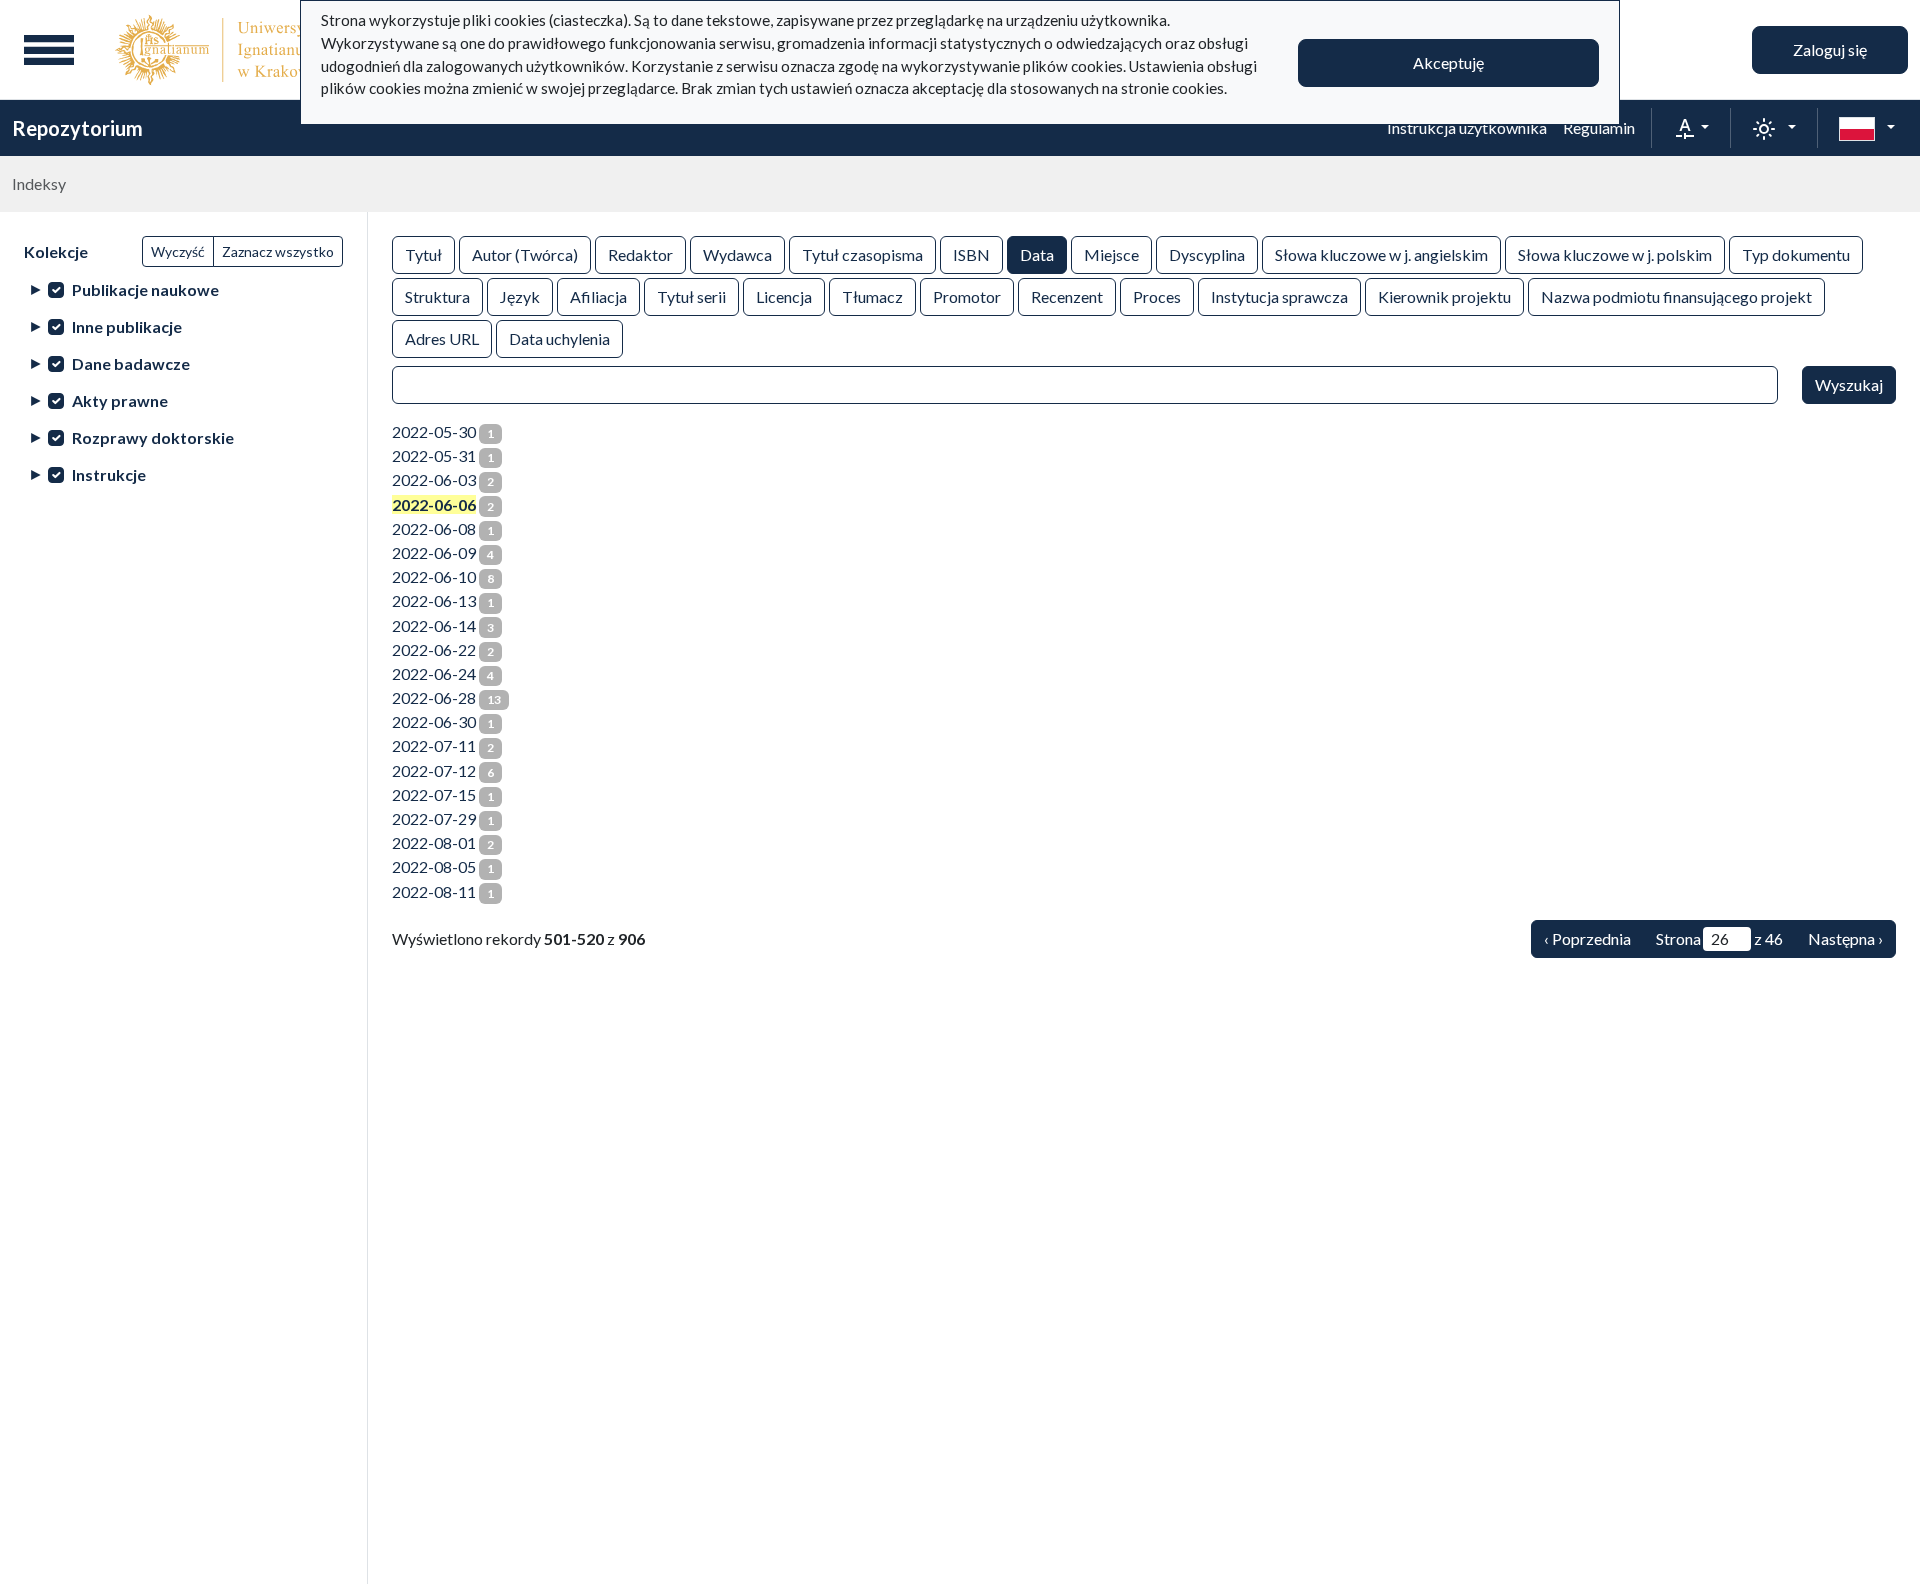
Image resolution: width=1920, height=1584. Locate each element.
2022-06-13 (434, 600)
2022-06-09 (434, 552)
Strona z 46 (1719, 938)
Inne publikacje (127, 326)
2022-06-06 (434, 504)
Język (520, 296)
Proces (1157, 296)
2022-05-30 (434, 431)
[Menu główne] (49, 50)
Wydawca (737, 254)
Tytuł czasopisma (862, 254)
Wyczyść (178, 251)
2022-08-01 (434, 842)
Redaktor (640, 254)
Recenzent (1067, 296)
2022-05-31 (434, 455)
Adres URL (442, 338)
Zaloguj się (1830, 49)
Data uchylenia (559, 338)
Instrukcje (109, 474)
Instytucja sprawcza (1279, 296)
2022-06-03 (434, 479)
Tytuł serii (691, 296)
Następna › (1845, 938)
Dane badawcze (131, 363)
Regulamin (1599, 127)
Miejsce (1111, 254)
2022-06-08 (434, 528)
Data (1037, 254)
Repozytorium (77, 128)
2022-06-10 (434, 576)
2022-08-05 (434, 866)
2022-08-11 (434, 891)
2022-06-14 (434, 625)
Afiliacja (598, 296)
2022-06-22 (434, 649)
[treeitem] (183, 289)
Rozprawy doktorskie (153, 437)
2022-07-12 (434, 770)
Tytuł (423, 254)
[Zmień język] (1867, 128)
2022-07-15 (434, 794)
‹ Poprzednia (1587, 938)
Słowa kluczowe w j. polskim (1615, 254)
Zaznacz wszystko (278, 251)
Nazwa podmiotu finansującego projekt (1676, 296)
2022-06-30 (434, 721)
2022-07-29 (434, 818)
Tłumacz (872, 296)
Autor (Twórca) (525, 254)
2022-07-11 (434, 745)
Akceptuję (1448, 62)
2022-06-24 (434, 673)
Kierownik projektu (1444, 296)
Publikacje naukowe (145, 289)
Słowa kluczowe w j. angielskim (1381, 254)
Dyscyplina (1207, 254)
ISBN (971, 254)
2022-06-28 (434, 697)
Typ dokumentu (1796, 254)
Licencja (784, 296)
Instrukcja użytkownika (1467, 127)
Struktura (437, 296)
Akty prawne (120, 400)
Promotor (967, 296)
